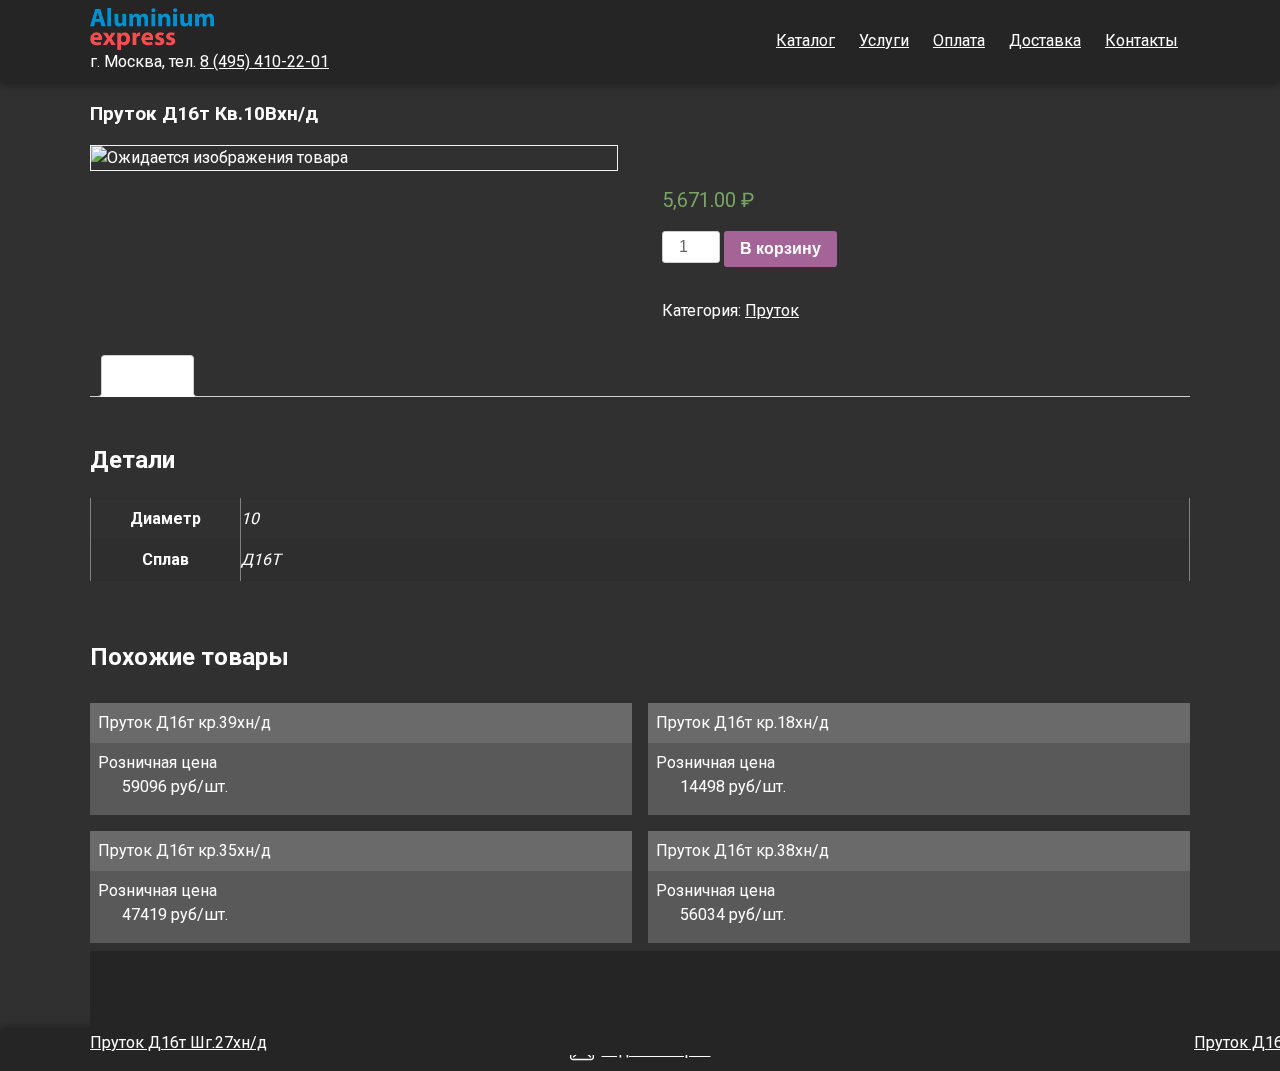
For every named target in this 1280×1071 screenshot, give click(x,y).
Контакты (1141, 40)
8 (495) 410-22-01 (264, 61)
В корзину (780, 248)
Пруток (772, 310)
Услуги (884, 40)
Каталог (805, 40)
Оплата (959, 40)
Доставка (1045, 40)
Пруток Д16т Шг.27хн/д (178, 1042)
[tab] (147, 376)
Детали (147, 375)
